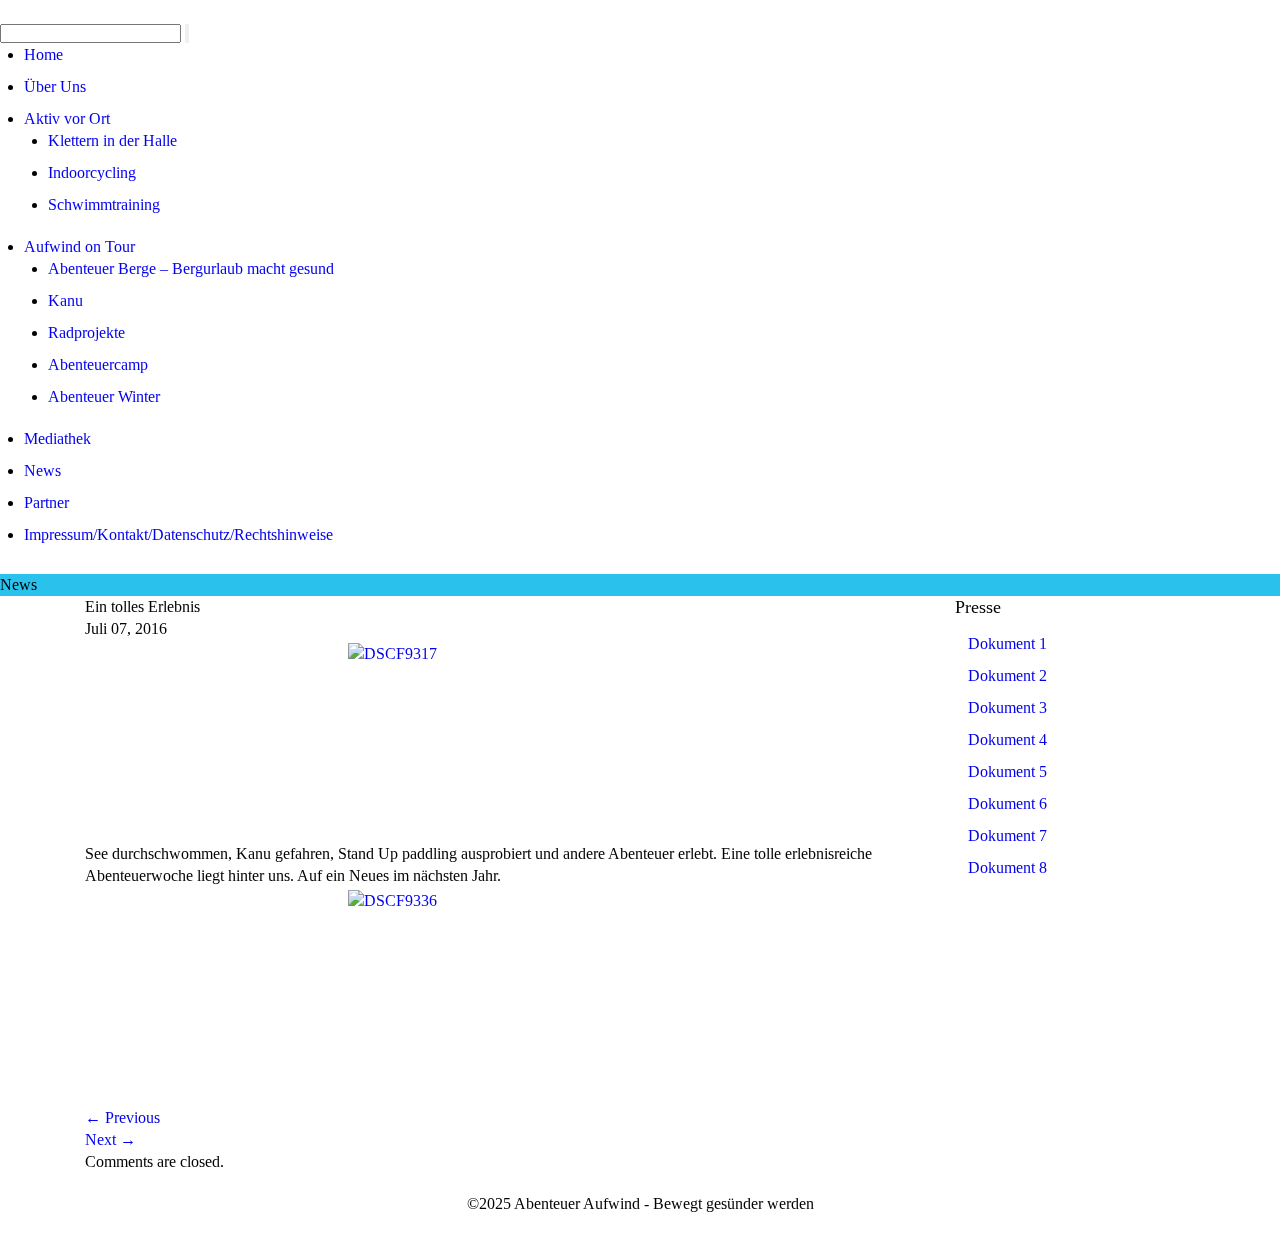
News (42, 470)
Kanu (65, 300)
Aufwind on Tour (79, 246)
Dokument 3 (1007, 707)
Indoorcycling (92, 172)
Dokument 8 (1007, 867)
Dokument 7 (1007, 835)
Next (110, 1139)
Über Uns (55, 86)
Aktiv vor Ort (67, 118)
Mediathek (57, 438)
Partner (46, 502)
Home (43, 54)
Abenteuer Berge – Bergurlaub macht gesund (191, 268)
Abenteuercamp (98, 364)
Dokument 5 (1007, 771)
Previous (122, 1117)
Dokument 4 (1007, 739)
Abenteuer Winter (104, 396)
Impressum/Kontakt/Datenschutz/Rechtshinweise (178, 534)
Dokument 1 (1007, 643)
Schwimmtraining (104, 204)
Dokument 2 (1007, 675)
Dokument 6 (1007, 803)
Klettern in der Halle (112, 140)
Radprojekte (86, 332)
